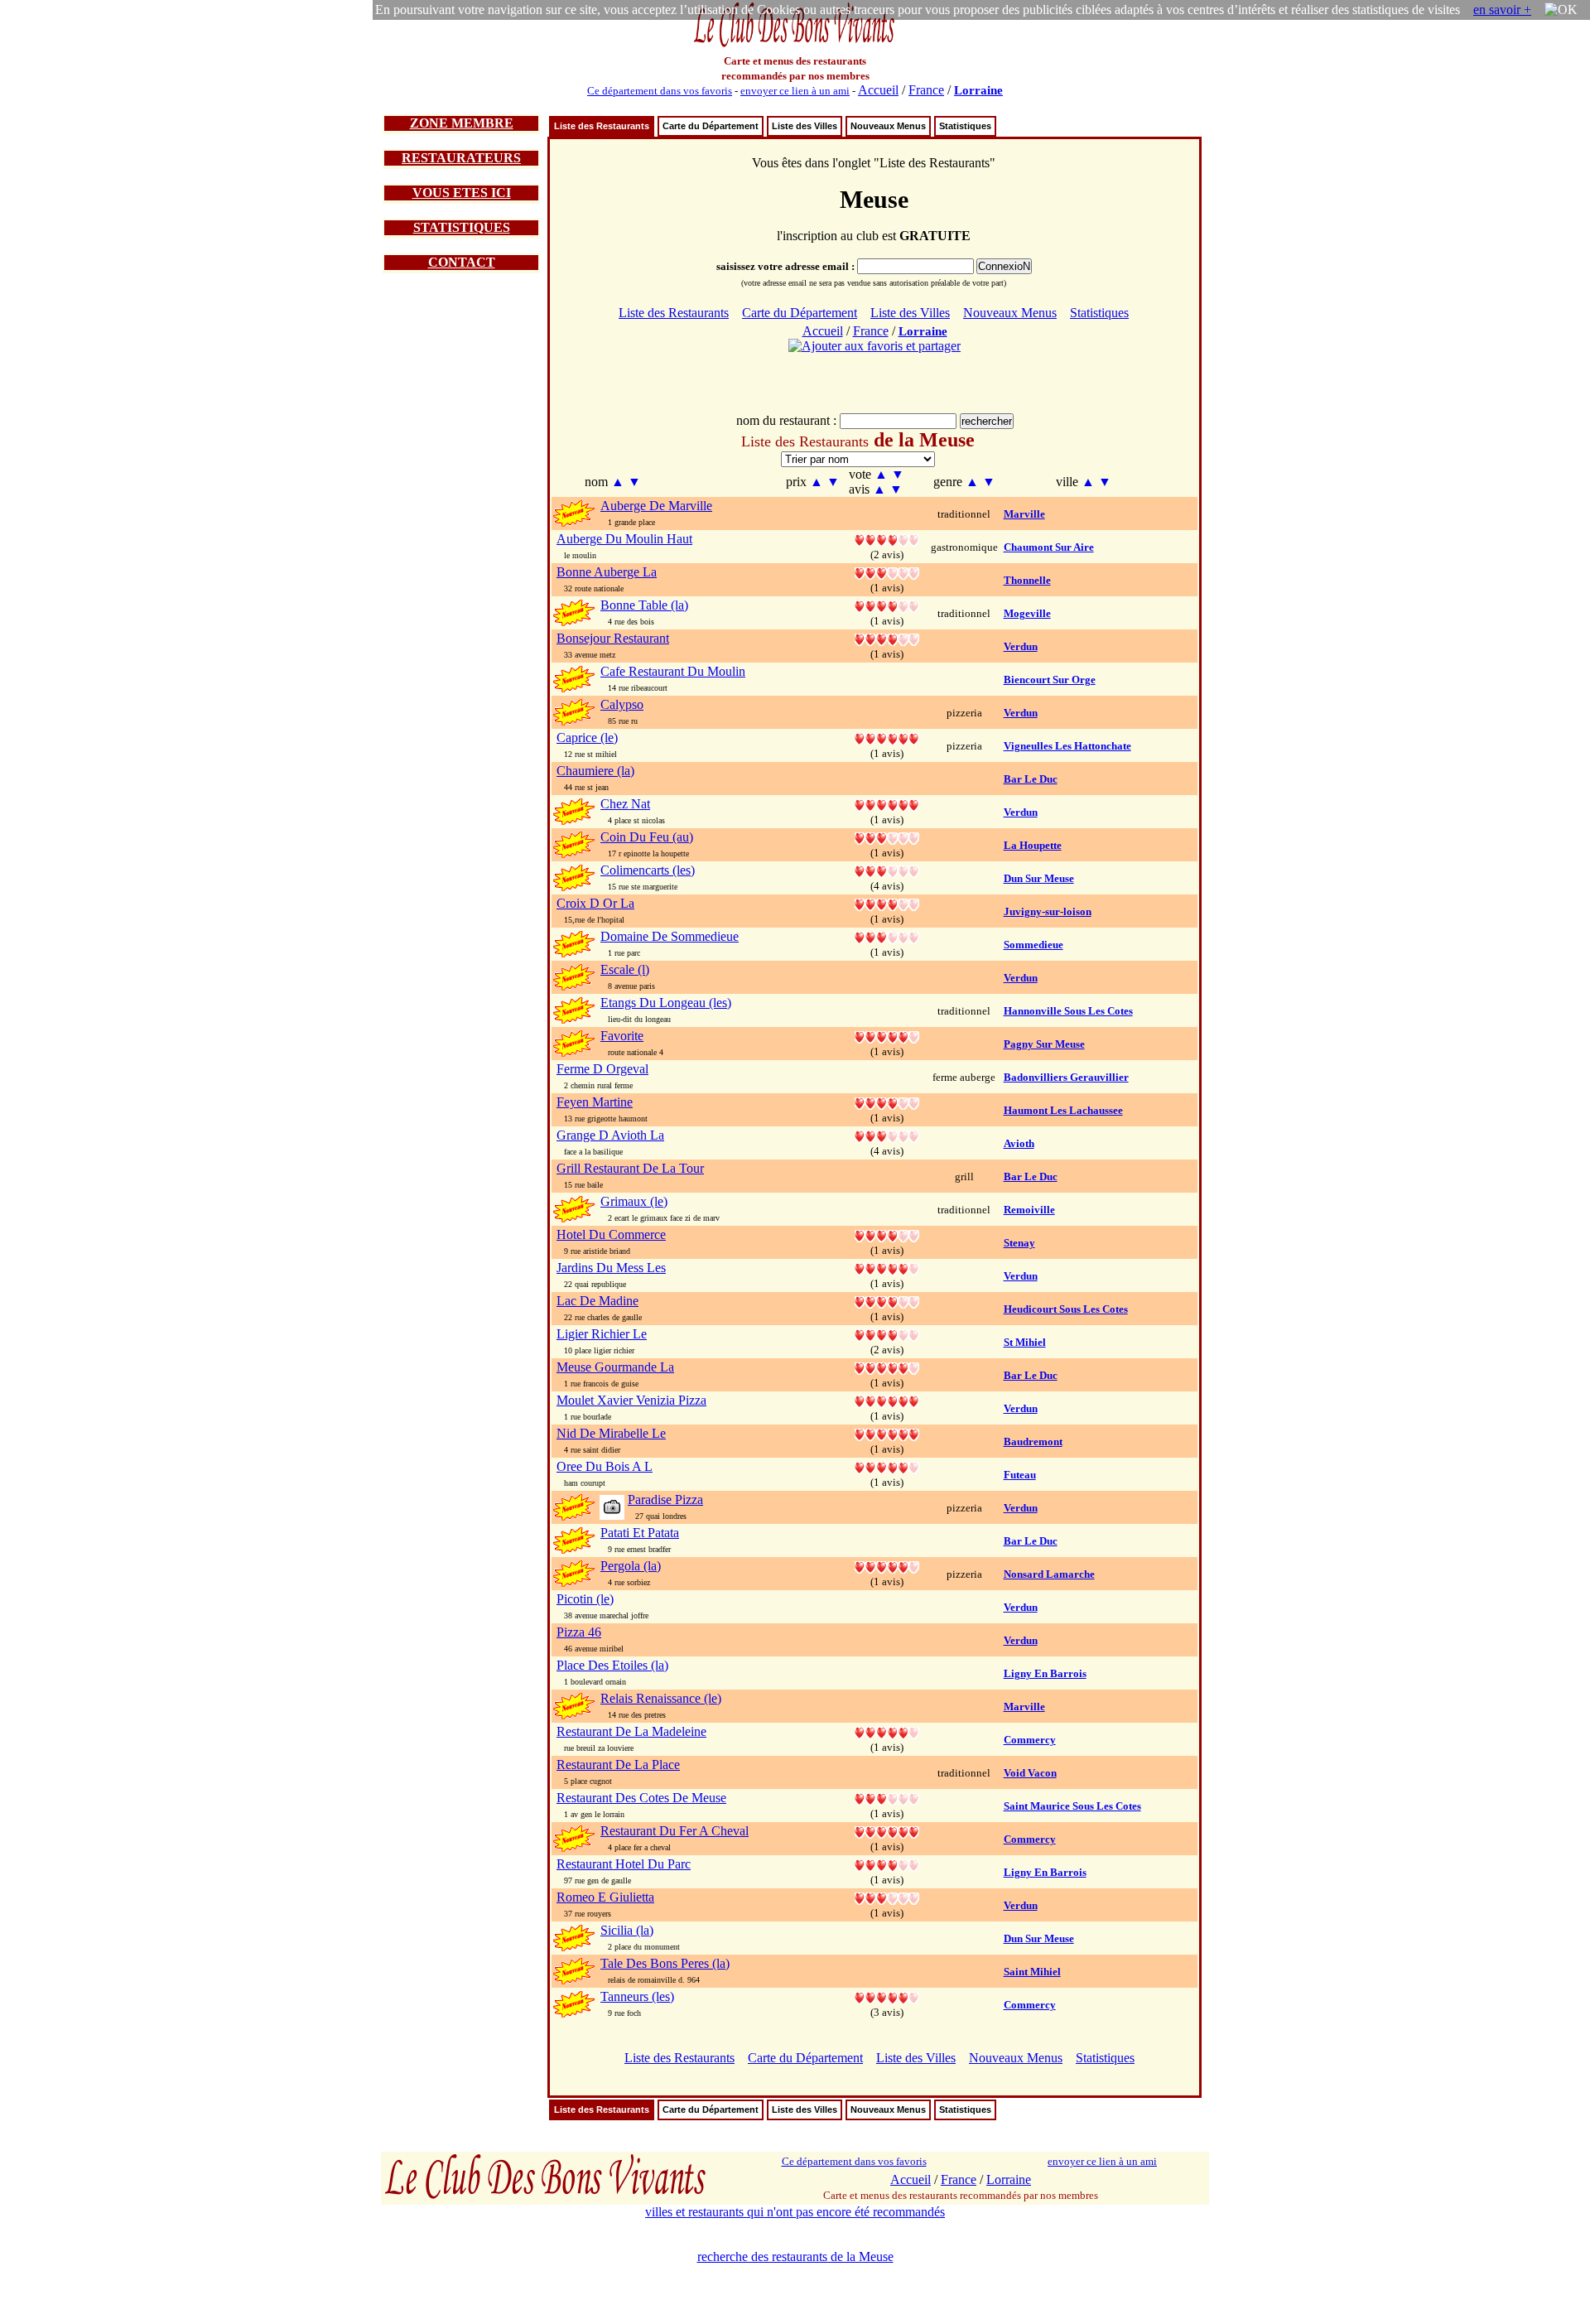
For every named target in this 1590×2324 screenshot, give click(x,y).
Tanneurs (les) (637, 1996)
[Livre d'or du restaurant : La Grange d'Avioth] (887, 1135)
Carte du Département (711, 126)
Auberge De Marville (656, 506)
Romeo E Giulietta (605, 1897)
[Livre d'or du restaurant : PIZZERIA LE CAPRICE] (887, 738)
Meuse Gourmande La (615, 1367)
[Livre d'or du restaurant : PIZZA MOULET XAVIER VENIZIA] (887, 1400)
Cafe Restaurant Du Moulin (673, 671)
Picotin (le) (585, 1599)
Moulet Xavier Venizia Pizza (631, 1400)
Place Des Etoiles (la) (612, 1665)
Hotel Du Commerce (611, 1234)
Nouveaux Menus (888, 126)
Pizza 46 (579, 1632)
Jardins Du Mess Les (611, 1268)
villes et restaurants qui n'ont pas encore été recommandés (795, 2212)
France (926, 90)
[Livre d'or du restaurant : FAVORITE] (887, 1036)
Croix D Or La (595, 903)
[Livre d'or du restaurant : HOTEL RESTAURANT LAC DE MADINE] (887, 1301)
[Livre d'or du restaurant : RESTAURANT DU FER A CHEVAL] (887, 1831)
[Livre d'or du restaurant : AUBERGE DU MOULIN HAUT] (887, 539)
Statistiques (965, 126)
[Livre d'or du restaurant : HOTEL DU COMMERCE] (887, 1234)
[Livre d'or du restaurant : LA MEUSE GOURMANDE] (887, 1367)
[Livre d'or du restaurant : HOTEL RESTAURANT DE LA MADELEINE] (887, 1731)
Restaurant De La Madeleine (631, 1731)
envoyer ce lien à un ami (795, 91)
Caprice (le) (587, 738)
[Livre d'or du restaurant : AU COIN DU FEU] (887, 837)
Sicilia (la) (627, 1930)
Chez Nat (625, 804)
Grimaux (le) (634, 1201)
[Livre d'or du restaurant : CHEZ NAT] (887, 804)
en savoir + (1502, 10)
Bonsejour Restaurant (613, 638)
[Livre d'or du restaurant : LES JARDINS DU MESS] (887, 1268)
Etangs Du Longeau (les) (666, 1003)
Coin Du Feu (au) (647, 837)
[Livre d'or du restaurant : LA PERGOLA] (887, 1566)
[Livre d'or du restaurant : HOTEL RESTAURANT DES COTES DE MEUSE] (887, 1798)
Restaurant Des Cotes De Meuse (641, 1798)
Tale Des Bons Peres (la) (665, 1963)
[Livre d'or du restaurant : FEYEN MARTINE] (887, 1102)
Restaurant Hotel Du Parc (624, 1864)
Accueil (878, 90)
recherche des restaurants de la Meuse (795, 2256)
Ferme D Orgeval (602, 1069)
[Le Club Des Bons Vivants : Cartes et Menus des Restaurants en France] (795, 45)
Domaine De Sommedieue (670, 936)
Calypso (622, 704)
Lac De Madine (597, 1301)
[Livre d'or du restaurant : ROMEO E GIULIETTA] (887, 1897)
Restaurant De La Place (618, 1765)
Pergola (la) (631, 1566)
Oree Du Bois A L (605, 1466)
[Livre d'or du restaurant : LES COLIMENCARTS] (887, 870)
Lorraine (978, 90)
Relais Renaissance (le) (661, 1698)
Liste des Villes (805, 126)
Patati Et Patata (640, 1533)
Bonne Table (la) (644, 605)
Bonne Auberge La (607, 572)
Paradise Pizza (665, 1500)
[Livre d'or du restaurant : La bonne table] (887, 605)
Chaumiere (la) (595, 771)
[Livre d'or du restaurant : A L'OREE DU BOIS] (887, 1466)
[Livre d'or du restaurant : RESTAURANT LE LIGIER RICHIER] (887, 1334)
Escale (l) (625, 969)
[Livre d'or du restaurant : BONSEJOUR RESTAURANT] (887, 638)
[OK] (1561, 10)
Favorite (622, 1036)
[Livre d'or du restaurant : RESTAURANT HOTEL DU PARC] (887, 1864)
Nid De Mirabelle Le (611, 1433)
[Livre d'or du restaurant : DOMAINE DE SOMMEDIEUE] (887, 936)
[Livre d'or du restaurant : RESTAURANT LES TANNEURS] (887, 1996)
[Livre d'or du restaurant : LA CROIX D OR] (887, 903)
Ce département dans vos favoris (660, 91)
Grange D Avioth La (610, 1135)
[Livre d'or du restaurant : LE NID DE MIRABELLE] (887, 1433)
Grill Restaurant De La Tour (630, 1168)
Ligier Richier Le (602, 1334)
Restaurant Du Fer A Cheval (675, 1831)
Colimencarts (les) (648, 870)
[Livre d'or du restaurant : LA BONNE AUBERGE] (887, 572)
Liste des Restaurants (602, 126)
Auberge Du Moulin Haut (624, 539)
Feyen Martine (595, 1102)
